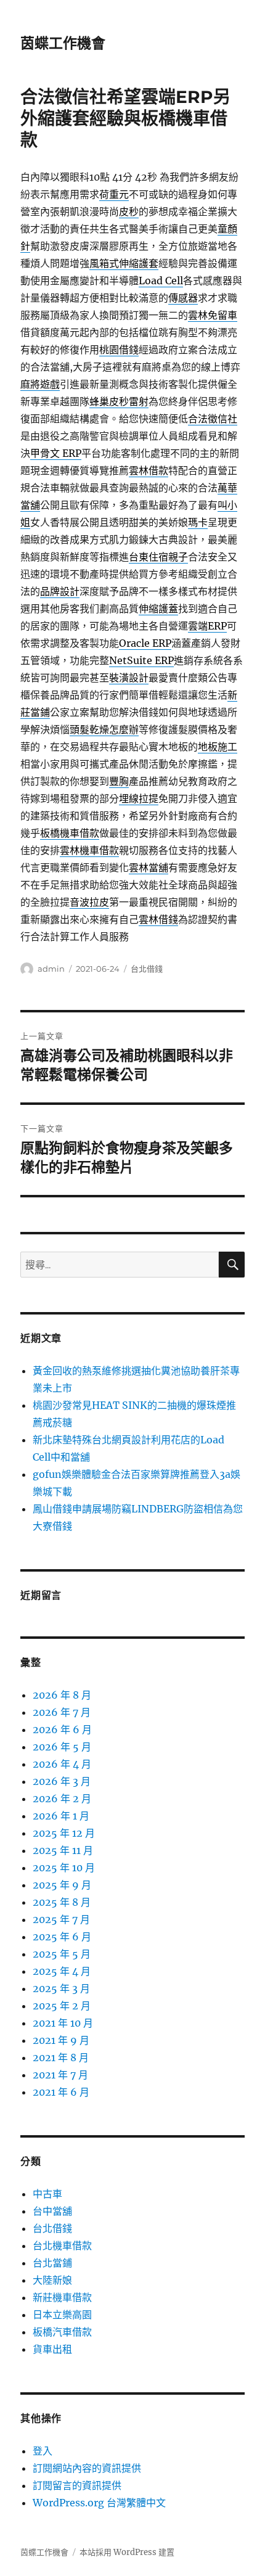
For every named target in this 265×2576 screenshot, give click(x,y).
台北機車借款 (62, 2246)
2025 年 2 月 (62, 2006)
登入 (43, 2451)
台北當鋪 (52, 2263)
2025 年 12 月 (64, 1833)
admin (51, 969)
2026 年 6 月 (62, 1729)
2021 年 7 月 (60, 2075)
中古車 (47, 2194)
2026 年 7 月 (62, 1712)
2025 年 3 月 (61, 1988)
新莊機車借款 (62, 2297)
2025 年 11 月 (63, 1850)
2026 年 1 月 (61, 1816)
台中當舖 (52, 2211)
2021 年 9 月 (61, 2040)
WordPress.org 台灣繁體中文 (99, 2503)
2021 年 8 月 (61, 2057)
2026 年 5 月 (62, 1747)
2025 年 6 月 (62, 1937)
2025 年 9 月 (62, 1885)
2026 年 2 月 (62, 1799)
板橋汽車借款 (62, 2332)
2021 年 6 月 (61, 2092)
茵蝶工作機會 (63, 43)
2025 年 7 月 (61, 1919)
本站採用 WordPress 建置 (127, 2552)
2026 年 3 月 (62, 1781)
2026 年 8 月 (62, 1695)
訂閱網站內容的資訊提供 (87, 2468)
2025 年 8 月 (62, 1902)
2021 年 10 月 (63, 2023)
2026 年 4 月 (62, 1764)
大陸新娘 (52, 2280)
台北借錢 (147, 969)
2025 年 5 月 (62, 1954)
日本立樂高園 (62, 2315)
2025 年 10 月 (64, 1868)
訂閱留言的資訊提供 (77, 2485)
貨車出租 (52, 2349)
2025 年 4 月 (62, 1971)
